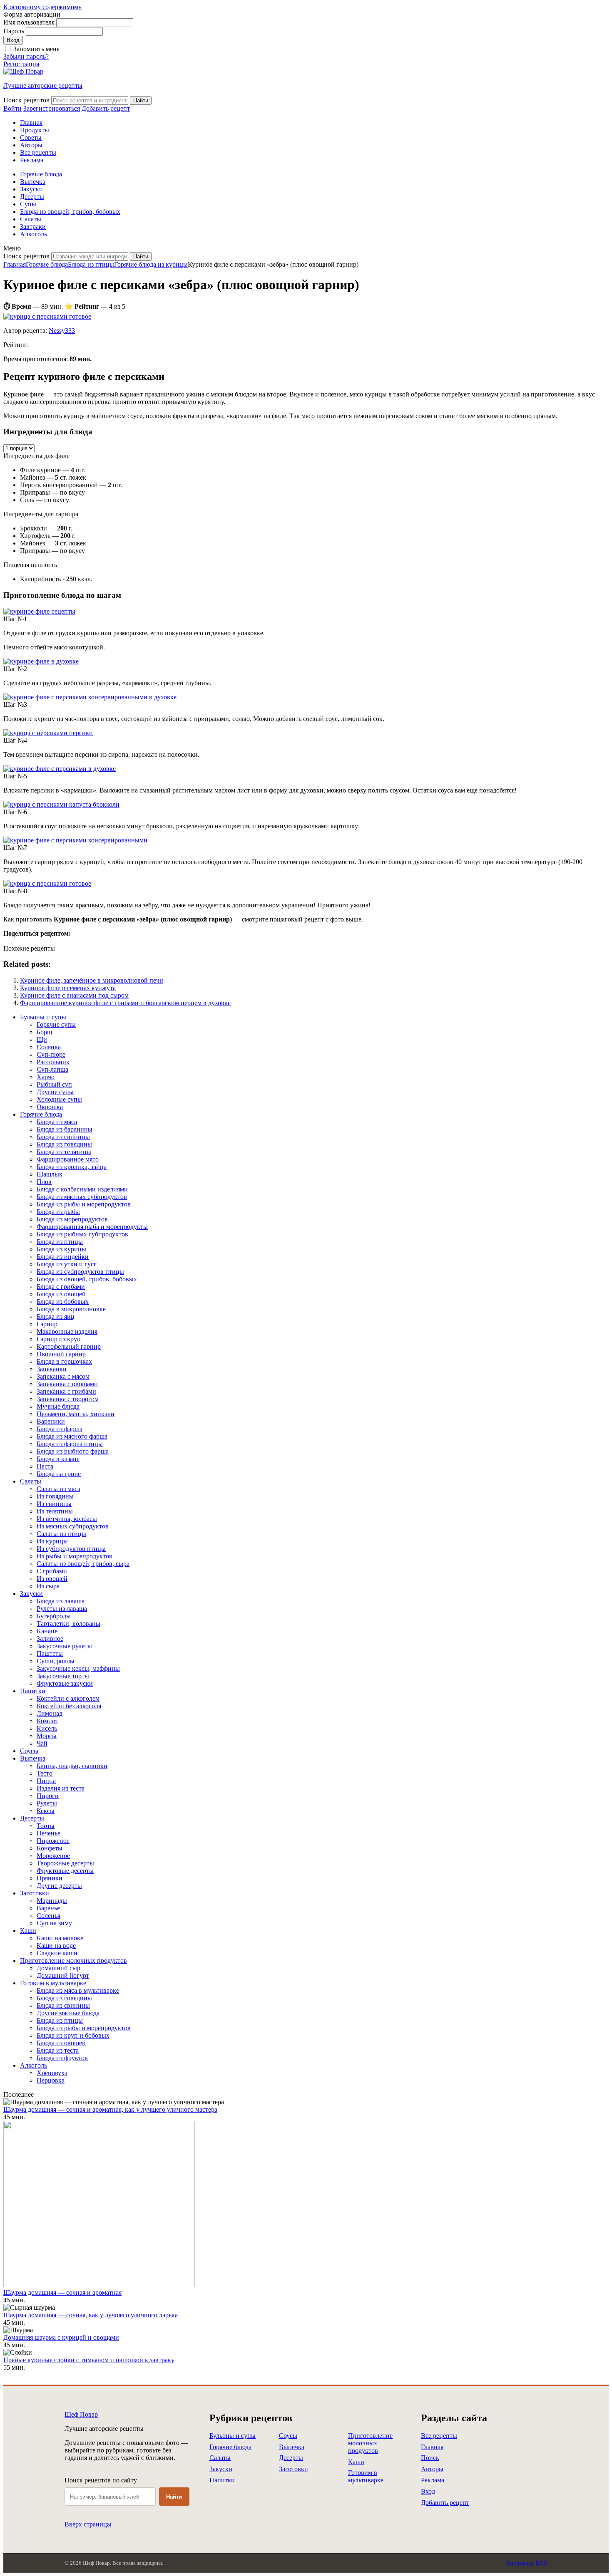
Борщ (44, 1032)
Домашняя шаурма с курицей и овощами (61, 2337)
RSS (541, 2563)
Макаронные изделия (67, 1331)
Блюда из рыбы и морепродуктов (84, 1204)
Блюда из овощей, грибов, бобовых (70, 212)
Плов (44, 1182)
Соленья (49, 1916)
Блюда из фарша (60, 1429)
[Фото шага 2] (41, 661)
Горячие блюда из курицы (151, 264)
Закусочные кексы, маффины (78, 1668)
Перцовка (51, 2080)
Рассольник (53, 1062)
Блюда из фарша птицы (70, 1444)
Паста (45, 1466)
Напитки (33, 1691)
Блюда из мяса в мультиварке (78, 1990)
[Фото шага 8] (47, 883)
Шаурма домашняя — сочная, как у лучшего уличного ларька (91, 2315)
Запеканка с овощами (67, 1384)
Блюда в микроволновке (71, 1309)
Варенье (48, 1908)
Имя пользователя (29, 22)
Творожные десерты (65, 1863)
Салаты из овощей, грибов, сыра (83, 1564)
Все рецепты (38, 152)
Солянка (49, 1047)
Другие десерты (59, 1886)
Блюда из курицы (61, 1249)
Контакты (520, 2563)
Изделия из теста (61, 1788)
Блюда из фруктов (62, 2058)
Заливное (50, 1638)
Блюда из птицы (91, 264)
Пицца (46, 1781)
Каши (28, 1931)
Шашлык (50, 1174)
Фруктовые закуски (65, 1683)
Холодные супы (59, 1099)
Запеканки (52, 1369)
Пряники (50, 1878)
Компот (47, 1721)
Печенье (49, 1833)
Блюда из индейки (63, 1257)
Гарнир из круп (59, 1339)
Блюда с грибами (61, 1287)
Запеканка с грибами (66, 1391)
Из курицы (52, 1541)
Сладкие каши (57, 1953)
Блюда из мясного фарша (72, 1436)
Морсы (47, 1736)
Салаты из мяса (58, 1489)
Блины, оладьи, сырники (72, 1766)
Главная (31, 123)
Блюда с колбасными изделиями (82, 1189)
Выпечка (33, 182)
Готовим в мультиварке (53, 1983)
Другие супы (55, 1092)
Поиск (430, 2458)
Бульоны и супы (43, 1017)
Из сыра (48, 1586)
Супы (28, 204)
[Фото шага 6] (61, 804)
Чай (42, 1743)
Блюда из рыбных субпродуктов (82, 1234)
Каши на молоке (60, 1938)
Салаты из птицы (61, 1534)
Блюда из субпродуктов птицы (80, 1272)
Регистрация (21, 64)
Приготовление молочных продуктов (73, 1960)
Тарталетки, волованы (68, 1624)
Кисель (47, 1728)
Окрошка (50, 1107)
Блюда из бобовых (63, 1302)
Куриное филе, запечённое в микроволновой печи (92, 980)
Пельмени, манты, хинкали (76, 1414)
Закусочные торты (63, 1676)
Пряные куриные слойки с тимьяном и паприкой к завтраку (89, 2360)
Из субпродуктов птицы (71, 1549)
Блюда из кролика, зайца (72, 1167)
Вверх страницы (88, 2524)
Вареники (51, 1421)
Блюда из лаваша (61, 1601)
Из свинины (54, 1504)
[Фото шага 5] (60, 769)
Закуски (31, 189)
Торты (46, 1826)
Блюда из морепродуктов (72, 1219)
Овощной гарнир (61, 1354)
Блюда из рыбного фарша (73, 1451)
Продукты (35, 130)
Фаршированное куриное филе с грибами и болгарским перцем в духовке (125, 1003)
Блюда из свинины (63, 1137)
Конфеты (50, 1848)
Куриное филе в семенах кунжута (68, 988)
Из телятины (55, 1511)
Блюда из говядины (64, 1144)
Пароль (14, 31)
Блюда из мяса (57, 1122)
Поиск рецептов (26, 100)
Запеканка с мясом (63, 1376)
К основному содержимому (42, 7)
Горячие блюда (41, 174)
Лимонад (50, 1713)
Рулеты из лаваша (62, 1609)
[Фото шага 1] (39, 611)
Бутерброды (54, 1616)
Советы (31, 137)
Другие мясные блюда (68, 2013)
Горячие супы (56, 1024)
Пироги (48, 1796)
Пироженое (53, 1841)
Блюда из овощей (61, 1294)
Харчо (46, 1077)
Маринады (52, 1901)
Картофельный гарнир (69, 1346)
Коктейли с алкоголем (68, 1698)
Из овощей (52, 1579)
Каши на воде (56, 1946)
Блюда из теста (58, 2050)
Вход (428, 2491)
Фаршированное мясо (68, 1159)
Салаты (31, 219)
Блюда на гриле (59, 1474)
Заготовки (35, 1893)
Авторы (31, 145)
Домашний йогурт (63, 1975)
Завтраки (33, 227)
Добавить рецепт (445, 2503)
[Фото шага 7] (75, 840)
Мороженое (53, 1856)
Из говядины (55, 1496)
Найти (174, 2497)
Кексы (46, 1811)
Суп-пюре (51, 1054)
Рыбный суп (54, 1084)
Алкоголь (34, 234)
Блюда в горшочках (64, 1361)
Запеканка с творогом (68, 1399)
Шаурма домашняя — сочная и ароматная (62, 2292)
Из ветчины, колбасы (67, 1519)
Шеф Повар (81, 2414)
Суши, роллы (56, 1661)
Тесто (45, 1773)
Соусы (29, 1751)
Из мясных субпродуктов (73, 1526)
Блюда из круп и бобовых (73, 2035)
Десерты (32, 197)
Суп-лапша (52, 1069)
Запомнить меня (36, 49)
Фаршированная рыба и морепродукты (92, 1227)
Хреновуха (52, 2073)
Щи (42, 1039)
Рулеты (47, 1803)
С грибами (52, 1571)
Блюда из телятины (64, 1152)
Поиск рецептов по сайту (101, 2480)
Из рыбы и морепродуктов (75, 1556)
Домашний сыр (58, 1968)
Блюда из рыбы (58, 1212)
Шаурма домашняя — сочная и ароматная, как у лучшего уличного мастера (110, 2109)
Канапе (47, 1631)
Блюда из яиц (56, 1316)
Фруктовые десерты (65, 1871)
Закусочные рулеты (64, 1646)
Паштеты (50, 1653)
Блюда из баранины (65, 1129)
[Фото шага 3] (90, 697)
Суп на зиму (54, 1923)
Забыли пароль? (26, 56)
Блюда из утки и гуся (67, 1264)
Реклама (32, 160)
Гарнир (47, 1324)
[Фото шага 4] (48, 733)
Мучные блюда (58, 1406)
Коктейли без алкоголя (69, 1706)
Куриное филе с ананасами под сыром (74, 995)
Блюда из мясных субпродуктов (82, 1197)
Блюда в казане (58, 1459)
